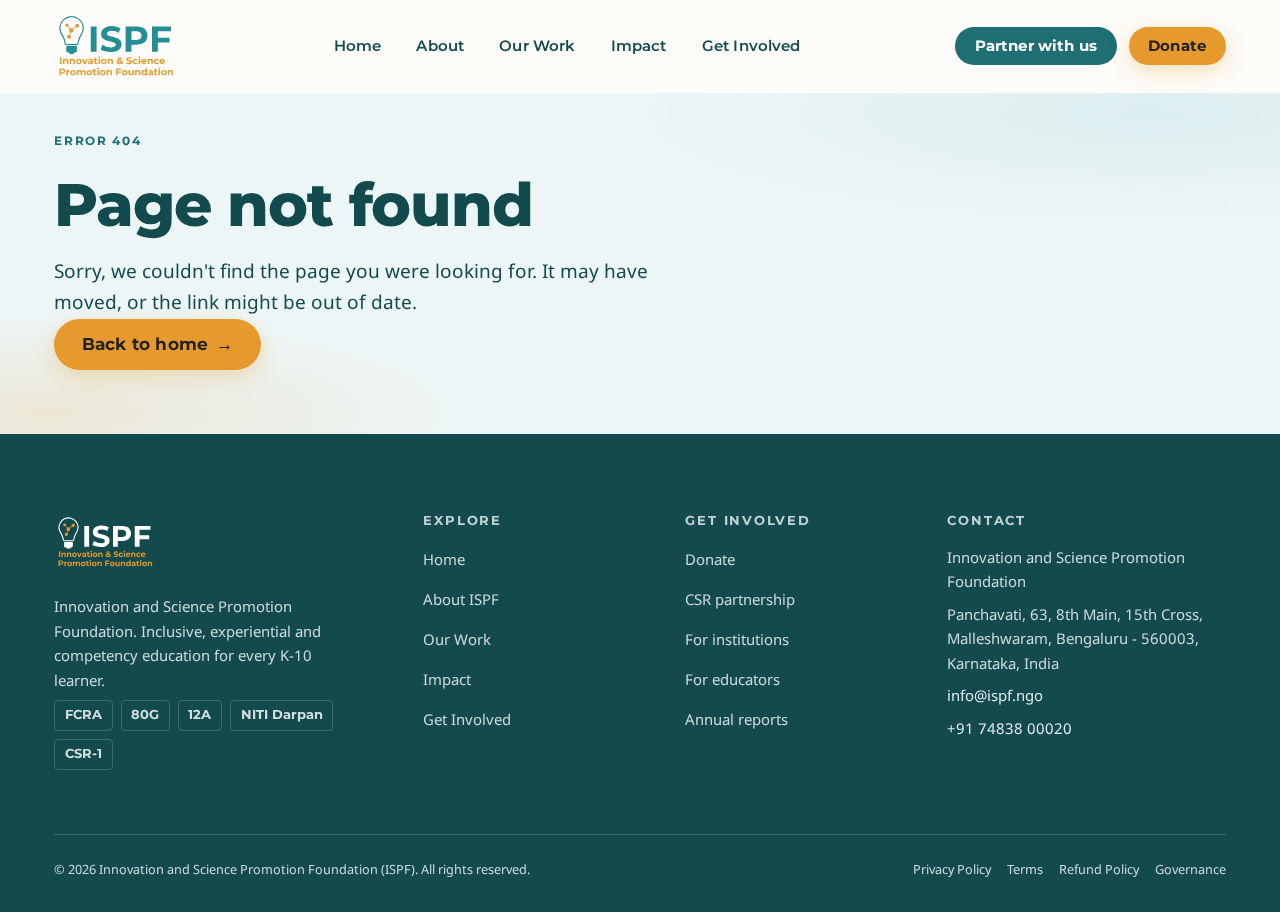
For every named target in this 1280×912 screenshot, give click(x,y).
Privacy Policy (952, 869)
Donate (1177, 46)
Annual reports (736, 719)
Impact (639, 46)
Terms (1025, 869)
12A (199, 714)
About (440, 46)
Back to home (157, 344)
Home (358, 46)
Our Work (537, 46)
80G (145, 714)
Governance (1190, 869)
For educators (732, 679)
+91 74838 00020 (1009, 728)
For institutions (737, 639)
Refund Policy (1099, 869)
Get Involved (751, 46)
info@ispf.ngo (995, 695)
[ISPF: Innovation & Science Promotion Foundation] (116, 46)
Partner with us (1036, 46)
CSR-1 (83, 753)
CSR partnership (740, 599)
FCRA (83, 714)
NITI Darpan (282, 714)
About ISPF (461, 599)
